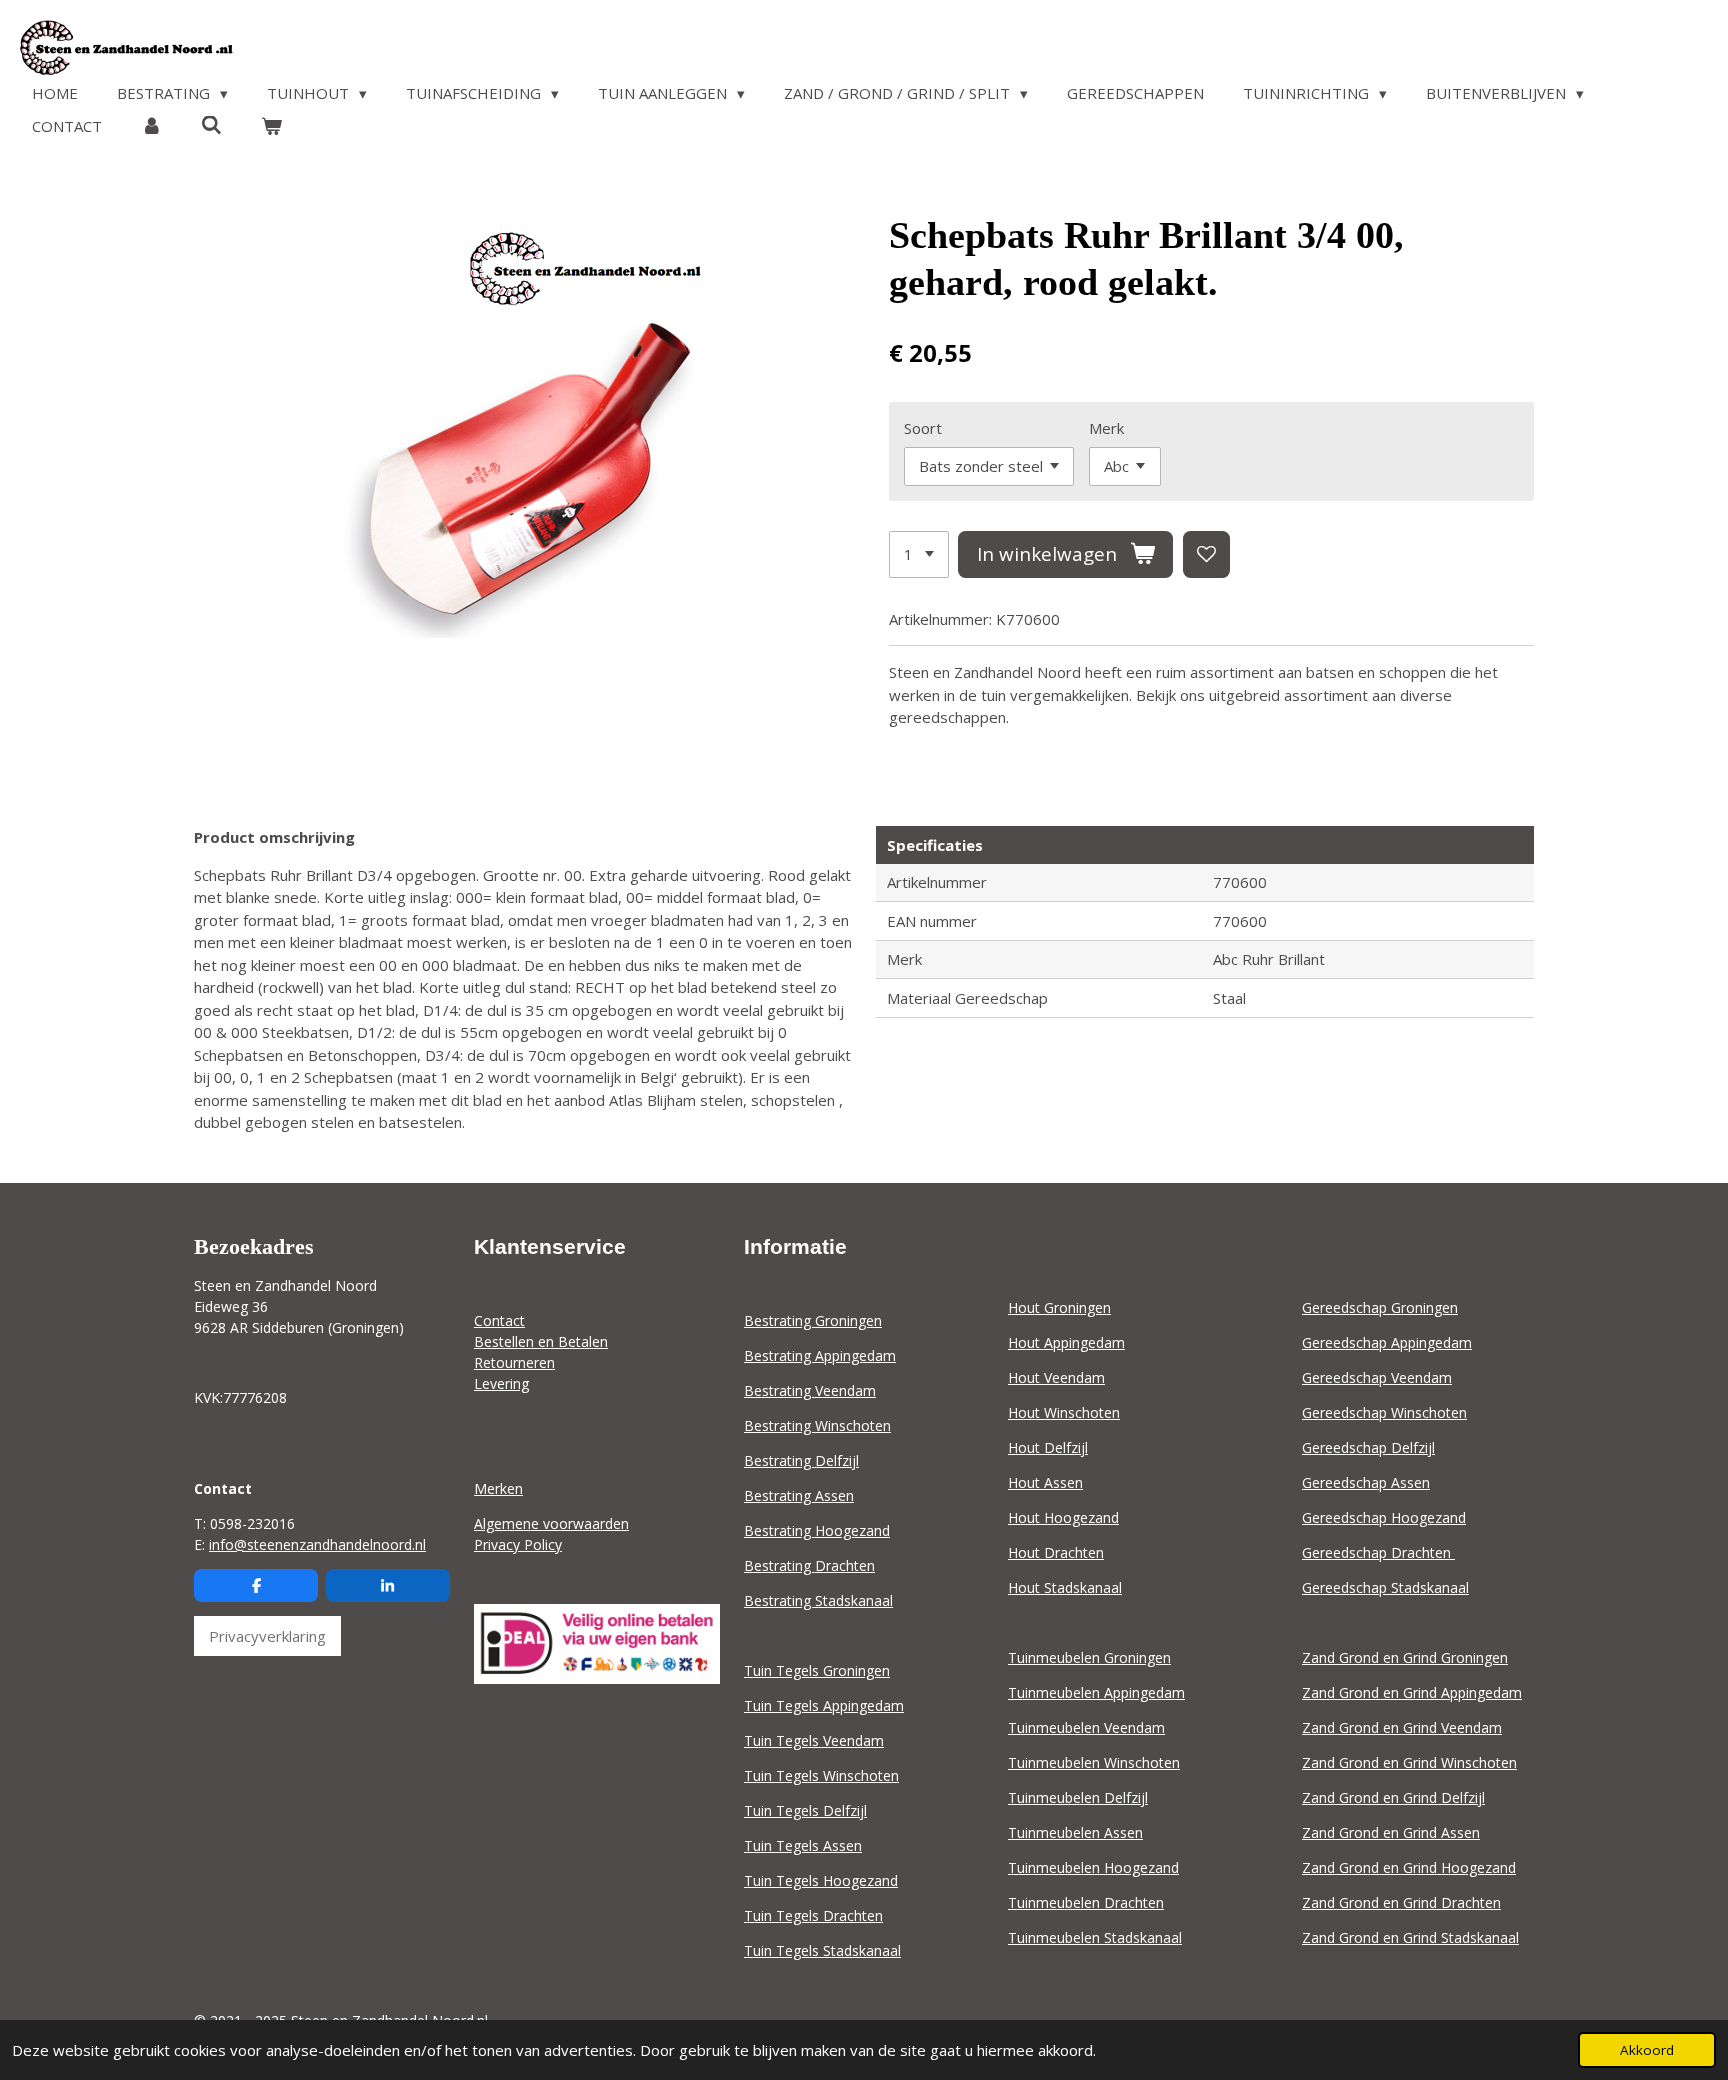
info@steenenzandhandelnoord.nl (317, 1544)
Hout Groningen (1059, 1307)
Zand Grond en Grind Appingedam (1412, 1692)
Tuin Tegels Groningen (817, 1670)
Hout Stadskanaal (1065, 1587)
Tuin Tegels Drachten (813, 1915)
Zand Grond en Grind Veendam (1402, 1727)
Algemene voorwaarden (551, 1523)
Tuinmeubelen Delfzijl (1078, 1797)
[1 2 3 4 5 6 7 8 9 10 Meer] (919, 554)
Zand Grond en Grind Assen (1391, 1832)
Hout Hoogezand (1063, 1517)
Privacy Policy (518, 1544)
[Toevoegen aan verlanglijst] (1206, 554)
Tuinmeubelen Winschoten (1094, 1762)
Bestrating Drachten (809, 1565)
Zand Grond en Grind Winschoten (1409, 1762)
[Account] (151, 126)
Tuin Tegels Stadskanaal (822, 1950)
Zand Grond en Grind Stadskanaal (1410, 1937)
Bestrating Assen (799, 1495)
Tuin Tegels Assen (803, 1845)
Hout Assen (1045, 1482)
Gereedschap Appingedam (1387, 1342)
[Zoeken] (211, 125)
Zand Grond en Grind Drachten (1401, 1902)
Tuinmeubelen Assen (1075, 1832)
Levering (501, 1383)
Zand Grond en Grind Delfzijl (1393, 1797)
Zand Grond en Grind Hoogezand (1409, 1867)
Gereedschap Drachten (1378, 1552)
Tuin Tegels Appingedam (824, 1705)
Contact (499, 1320)
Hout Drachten (1056, 1552)
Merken (498, 1488)
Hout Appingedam (1066, 1342)
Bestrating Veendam (810, 1390)
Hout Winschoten (1064, 1412)
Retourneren (514, 1362)
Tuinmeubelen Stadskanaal (1095, 1937)
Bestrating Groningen (813, 1320)
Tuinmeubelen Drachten (1086, 1902)
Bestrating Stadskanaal (818, 1600)
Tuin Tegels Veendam (814, 1740)
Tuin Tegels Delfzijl (805, 1810)
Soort (923, 428)
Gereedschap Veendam (1377, 1377)
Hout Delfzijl (1048, 1447)
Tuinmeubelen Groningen (1089, 1657)
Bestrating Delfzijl (801, 1460)
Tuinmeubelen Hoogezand (1093, 1867)
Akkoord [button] (1647, 2050)
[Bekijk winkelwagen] (271, 126)
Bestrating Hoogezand (817, 1530)
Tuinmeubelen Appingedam (1096, 1692)
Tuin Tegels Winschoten (821, 1775)
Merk (1106, 428)
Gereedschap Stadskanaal (1385, 1587)
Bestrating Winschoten (817, 1425)
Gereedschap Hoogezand (1384, 1517)
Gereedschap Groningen (1380, 1307)
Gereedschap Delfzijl (1368, 1447)
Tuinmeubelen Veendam (1086, 1727)
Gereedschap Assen (1366, 1482)
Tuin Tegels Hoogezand (821, 1880)
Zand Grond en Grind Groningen (1405, 1657)
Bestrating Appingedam (820, 1355)
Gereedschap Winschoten (1384, 1412)
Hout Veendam (1056, 1377)
